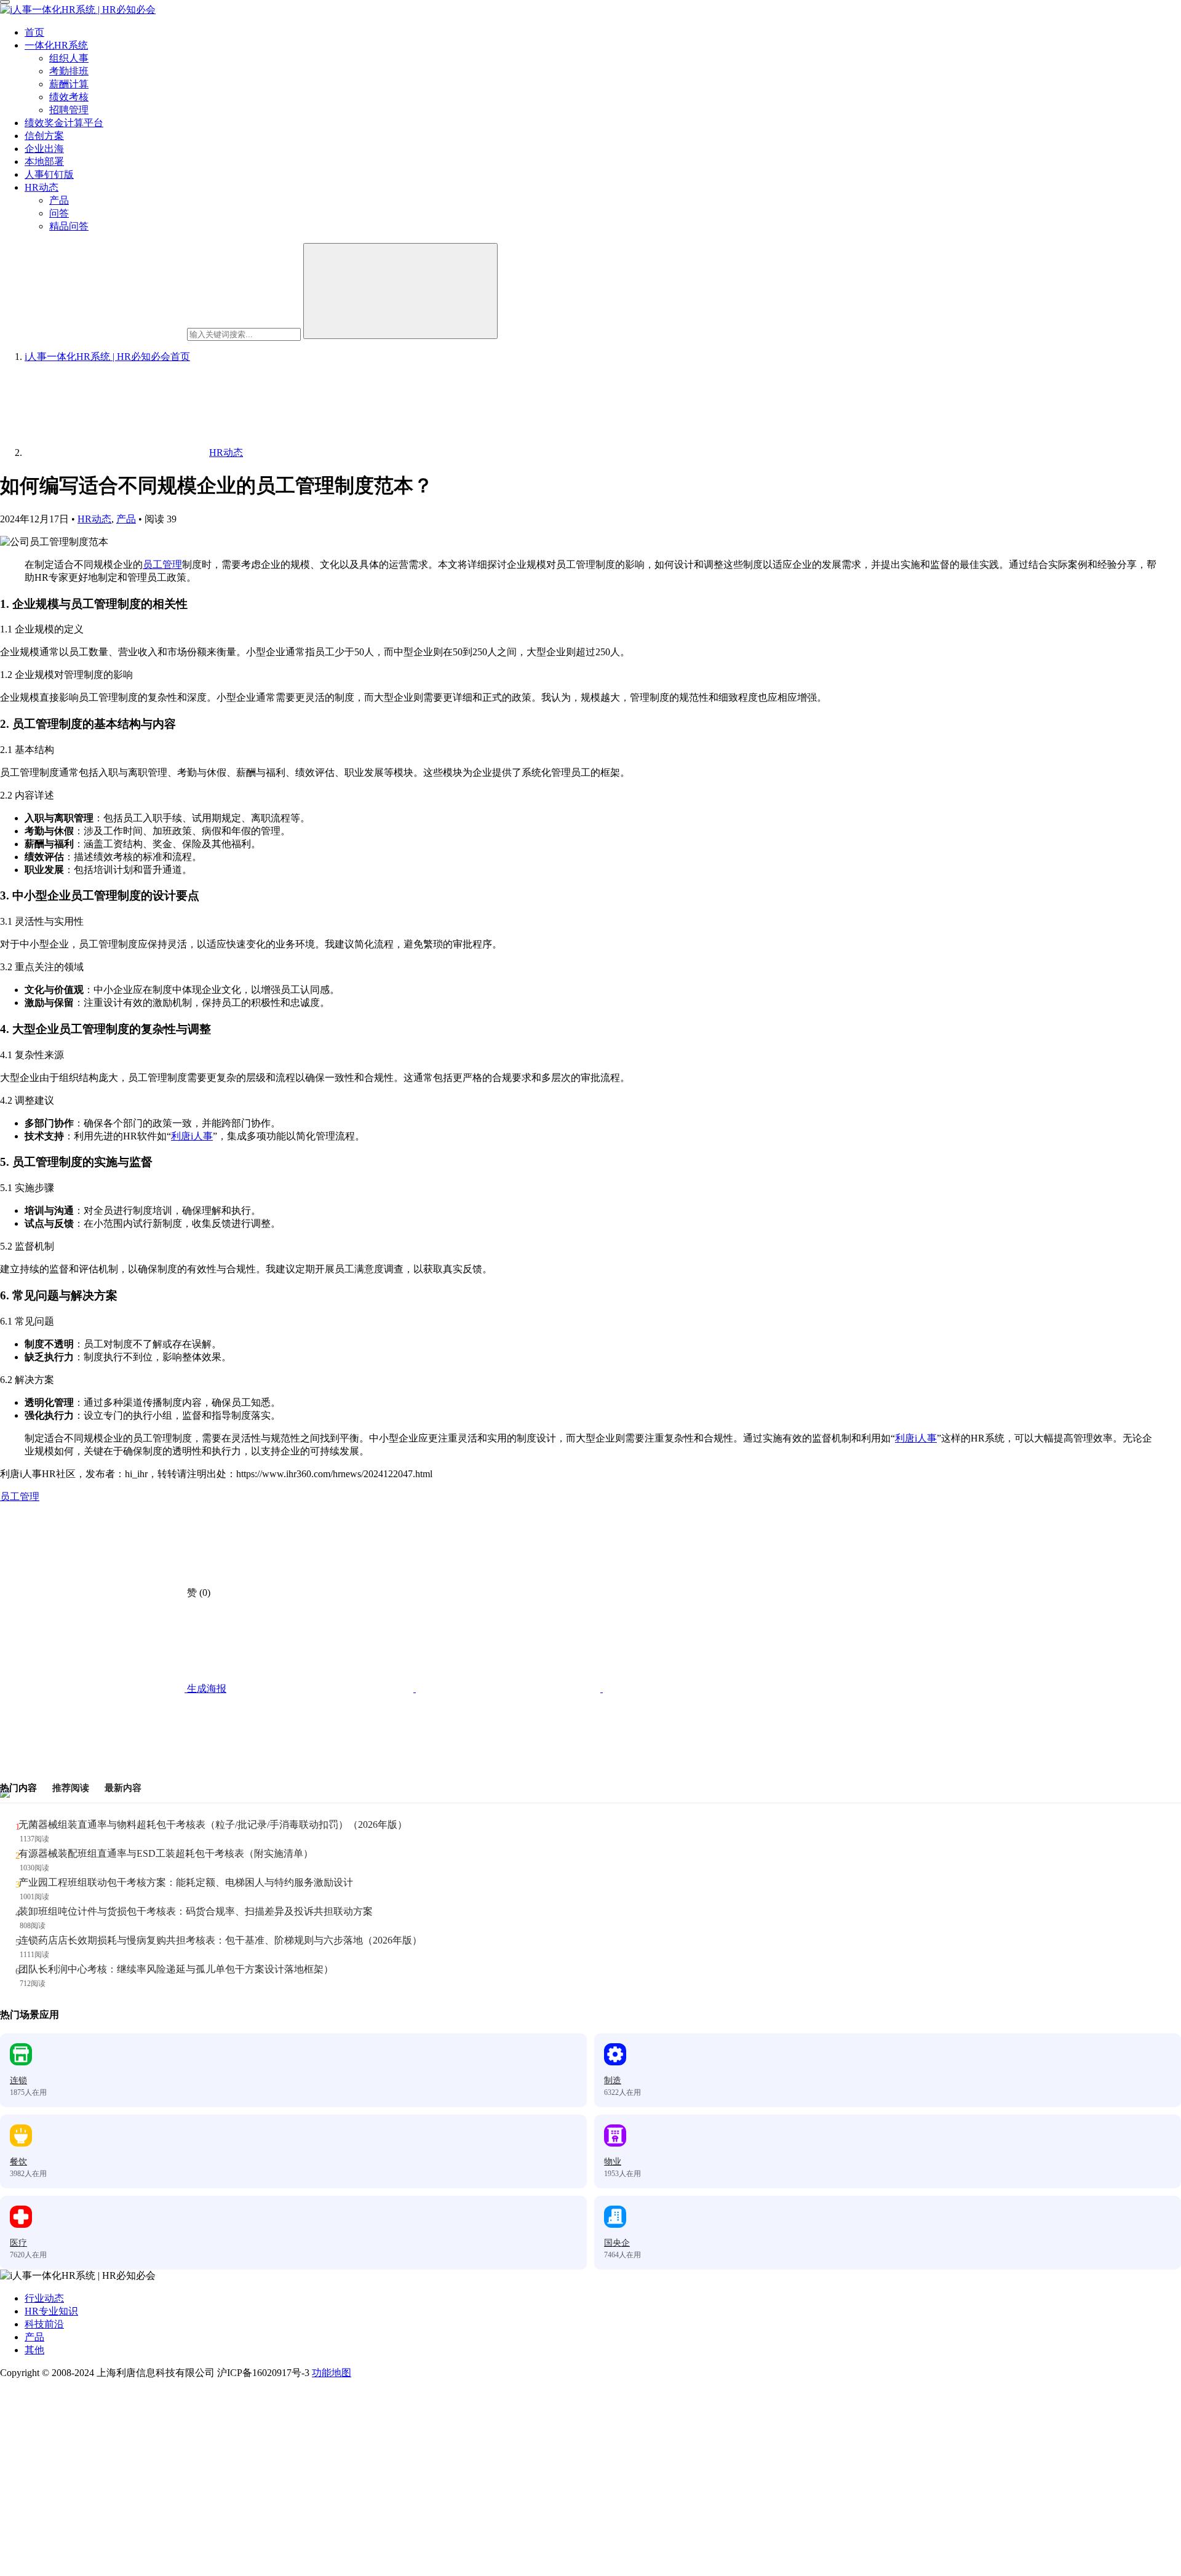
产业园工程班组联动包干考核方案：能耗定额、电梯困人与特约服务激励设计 (186, 1882)
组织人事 (69, 58)
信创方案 (44, 136)
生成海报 (205, 1689)
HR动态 (42, 187)
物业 (613, 2162)
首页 (34, 32)
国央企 (617, 2243)
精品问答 (69, 226)
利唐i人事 (192, 1136)
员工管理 (162, 564)
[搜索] (400, 291)
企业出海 (44, 149)
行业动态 (44, 2298)
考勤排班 (69, 71)
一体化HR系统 (56, 45)
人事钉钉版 (49, 174)
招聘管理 (69, 110)
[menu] (5, 2)
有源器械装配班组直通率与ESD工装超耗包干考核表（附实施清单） (166, 1853)
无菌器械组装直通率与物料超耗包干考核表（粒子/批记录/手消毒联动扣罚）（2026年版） (213, 1824)
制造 (613, 2080)
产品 (59, 200)
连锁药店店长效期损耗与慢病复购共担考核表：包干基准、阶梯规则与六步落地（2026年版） (220, 1940)
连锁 (18, 2080)
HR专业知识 (51, 2311)
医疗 (18, 2243)
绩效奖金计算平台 (64, 123)
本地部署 (44, 161)
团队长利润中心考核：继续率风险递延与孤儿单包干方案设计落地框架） (176, 1969)
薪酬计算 (69, 84)
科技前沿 (44, 2324)
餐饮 (18, 2162)
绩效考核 (69, 97)
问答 (59, 213)
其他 (34, 2350)
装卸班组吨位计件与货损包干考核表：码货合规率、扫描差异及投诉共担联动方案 (196, 1911)
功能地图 (332, 2373)
